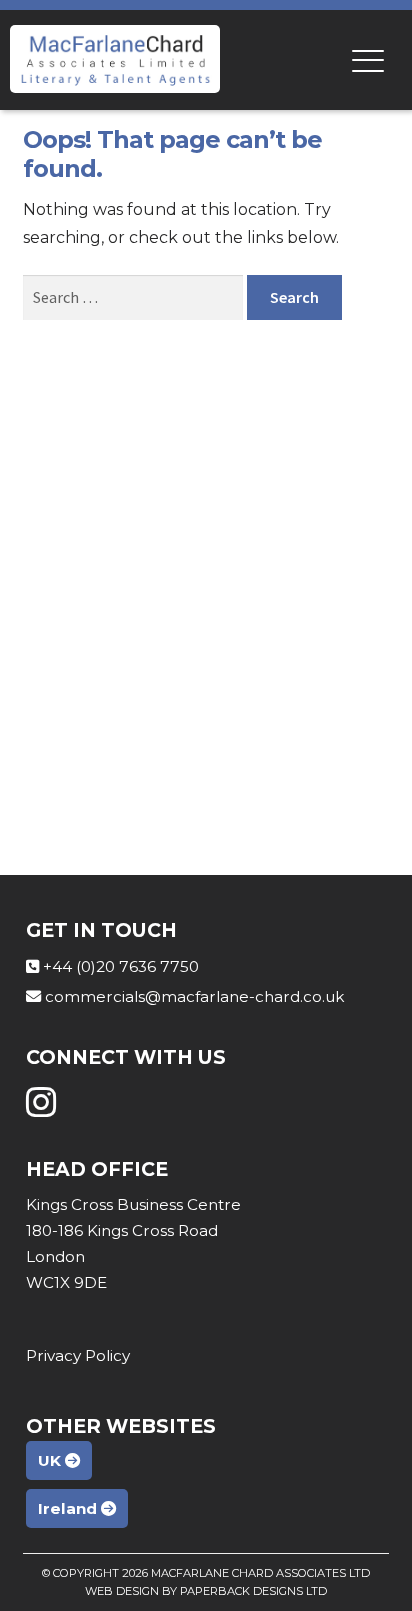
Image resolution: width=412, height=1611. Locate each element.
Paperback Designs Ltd (253, 1591)
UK (51, 1460)
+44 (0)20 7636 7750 (121, 966)
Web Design (122, 1591)
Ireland (69, 1508)
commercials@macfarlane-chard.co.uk (194, 996)
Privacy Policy (78, 1355)
